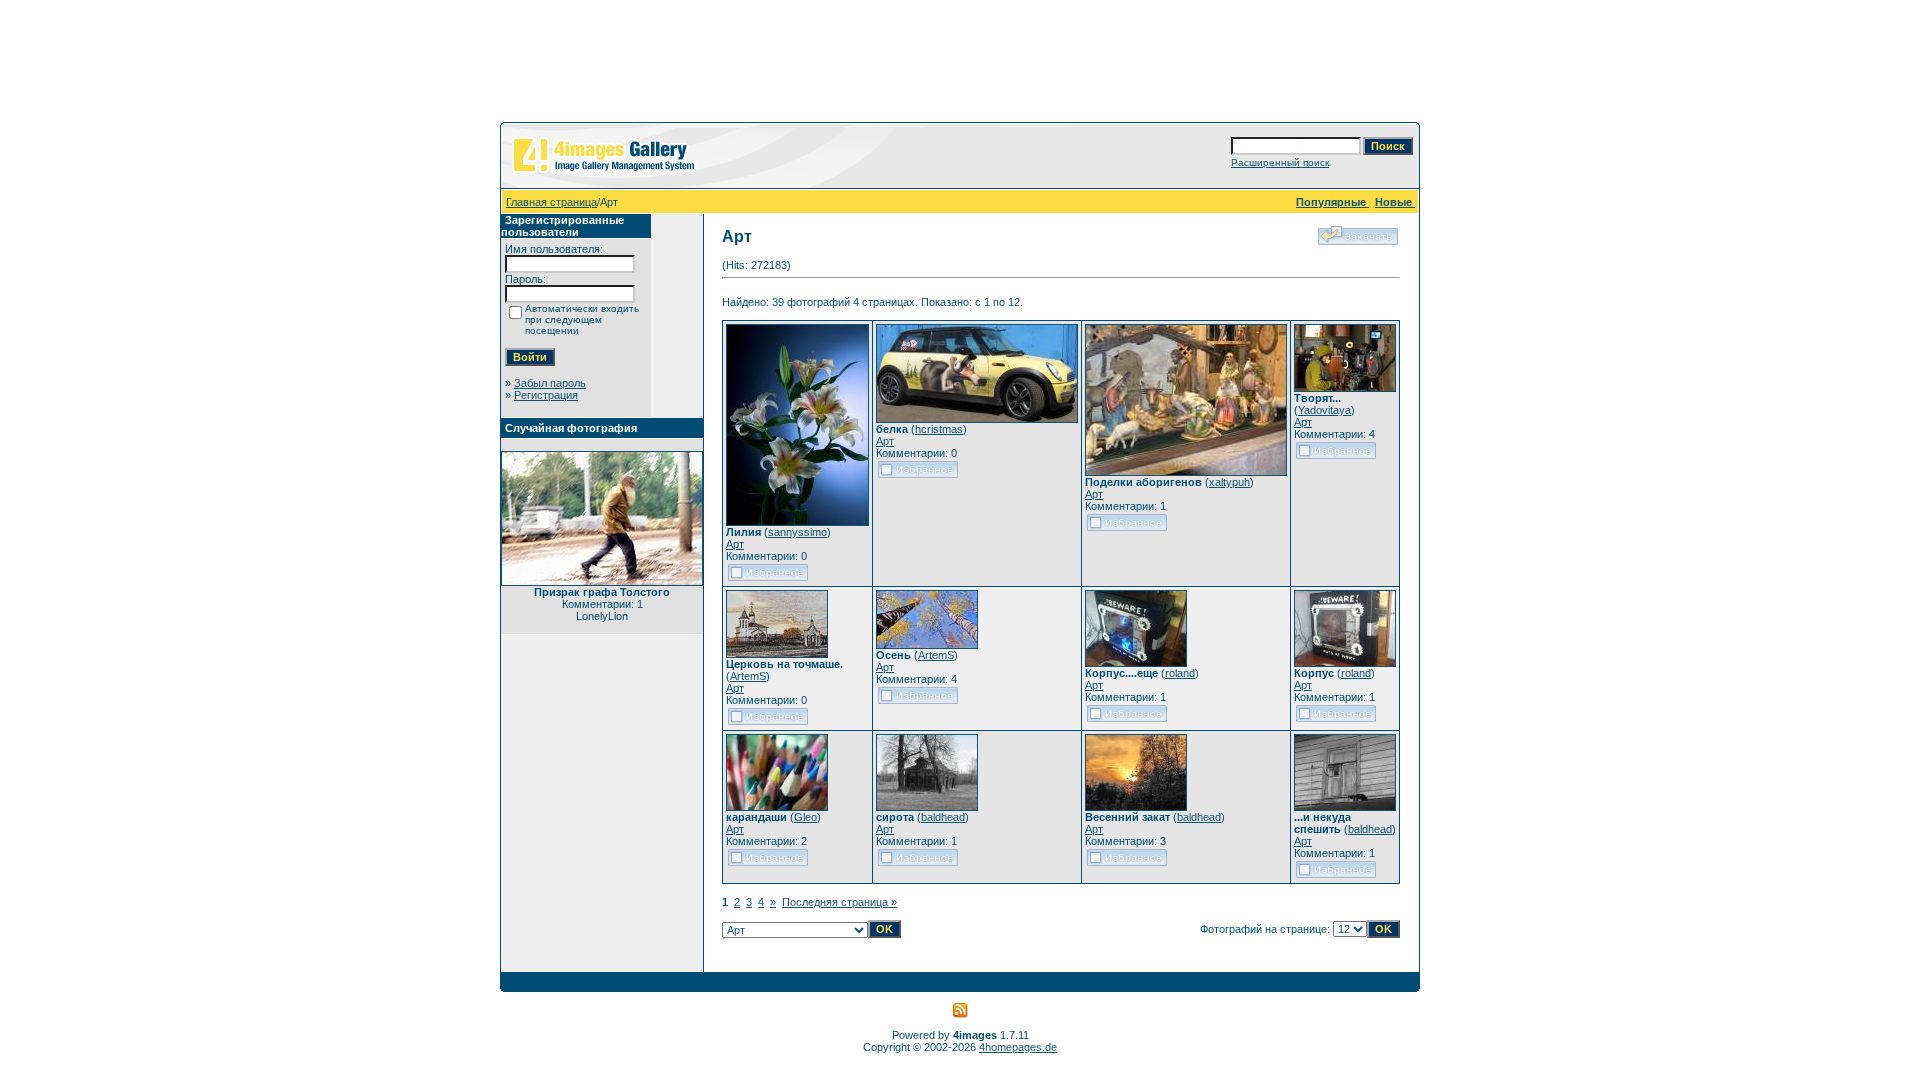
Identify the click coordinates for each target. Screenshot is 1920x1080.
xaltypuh (1229, 482)
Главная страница (551, 202)
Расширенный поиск (1280, 162)
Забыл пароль (550, 383)
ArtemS (748, 676)
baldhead (943, 817)
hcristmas (939, 429)
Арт (735, 544)
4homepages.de (1018, 1047)
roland (1180, 673)
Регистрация (546, 395)
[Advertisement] (960, 65)
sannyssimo (797, 532)
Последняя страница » (839, 902)
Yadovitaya (1324, 410)
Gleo (805, 817)
